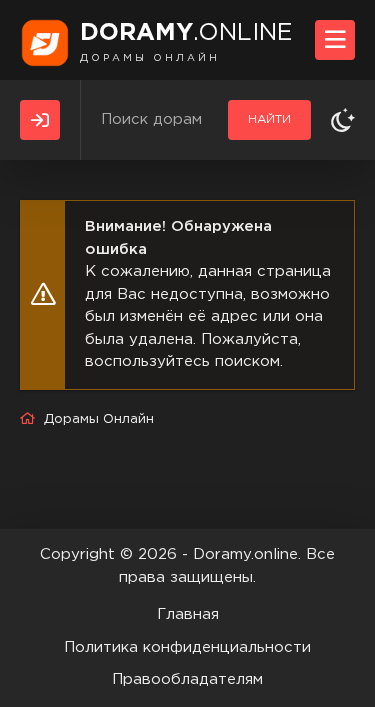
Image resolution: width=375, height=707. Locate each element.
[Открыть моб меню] (335, 40)
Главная (188, 614)
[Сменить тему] (343, 120)
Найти (269, 119)
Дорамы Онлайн (99, 419)
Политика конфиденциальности (187, 647)
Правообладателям (187, 679)
